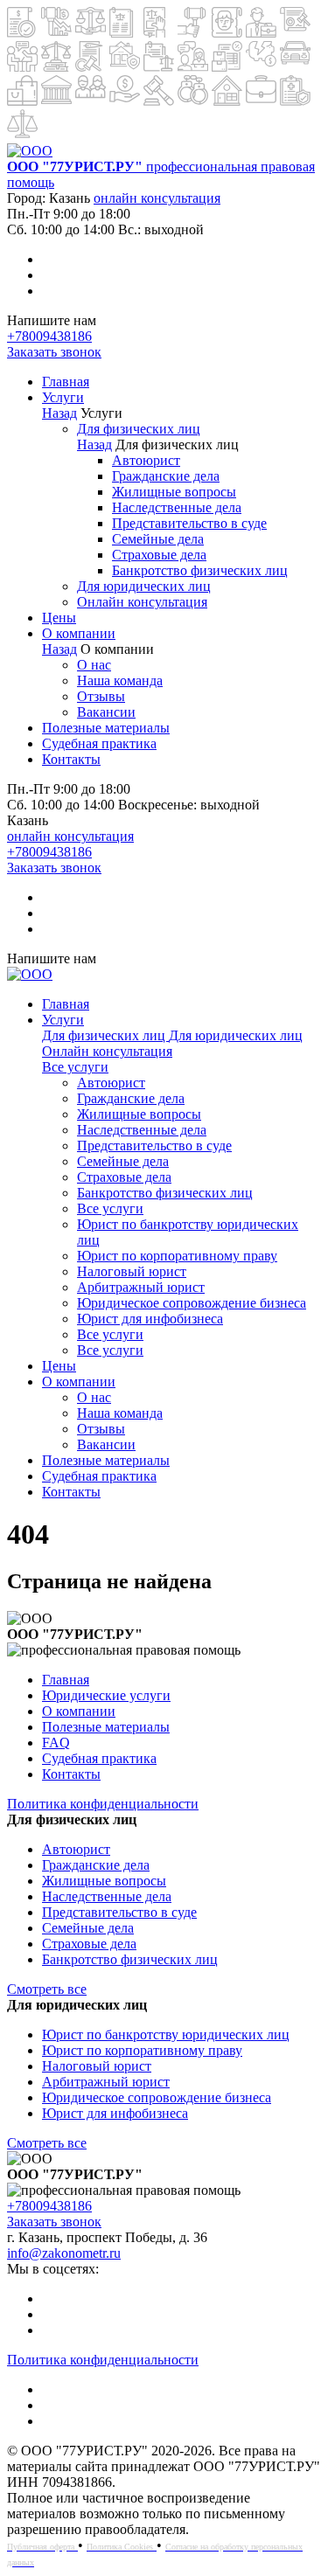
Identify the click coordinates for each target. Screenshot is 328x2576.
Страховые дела (159, 555)
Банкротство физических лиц (200, 570)
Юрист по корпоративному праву (177, 1256)
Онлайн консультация (142, 602)
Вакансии (106, 712)
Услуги (63, 397)
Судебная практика (99, 743)
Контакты (71, 759)
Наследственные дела (177, 507)
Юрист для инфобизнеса (150, 1319)
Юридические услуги (106, 1695)
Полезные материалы (106, 728)
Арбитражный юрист (141, 1287)
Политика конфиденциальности (103, 1804)
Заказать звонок (54, 352)
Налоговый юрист (132, 1271)
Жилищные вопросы (174, 492)
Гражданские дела (166, 476)
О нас (94, 665)
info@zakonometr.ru (64, 2253)
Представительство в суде (189, 523)
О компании (79, 633)
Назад (59, 413)
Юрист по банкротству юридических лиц (166, 2034)
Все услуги (75, 1067)
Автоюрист (146, 460)
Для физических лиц (139, 429)
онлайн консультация (157, 198)
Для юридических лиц (144, 586)
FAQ (56, 1743)
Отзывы (101, 696)
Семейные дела (158, 539)
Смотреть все (47, 1989)
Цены (59, 618)
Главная (66, 382)
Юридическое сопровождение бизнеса (192, 1303)
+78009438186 (49, 336)
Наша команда (120, 680)
